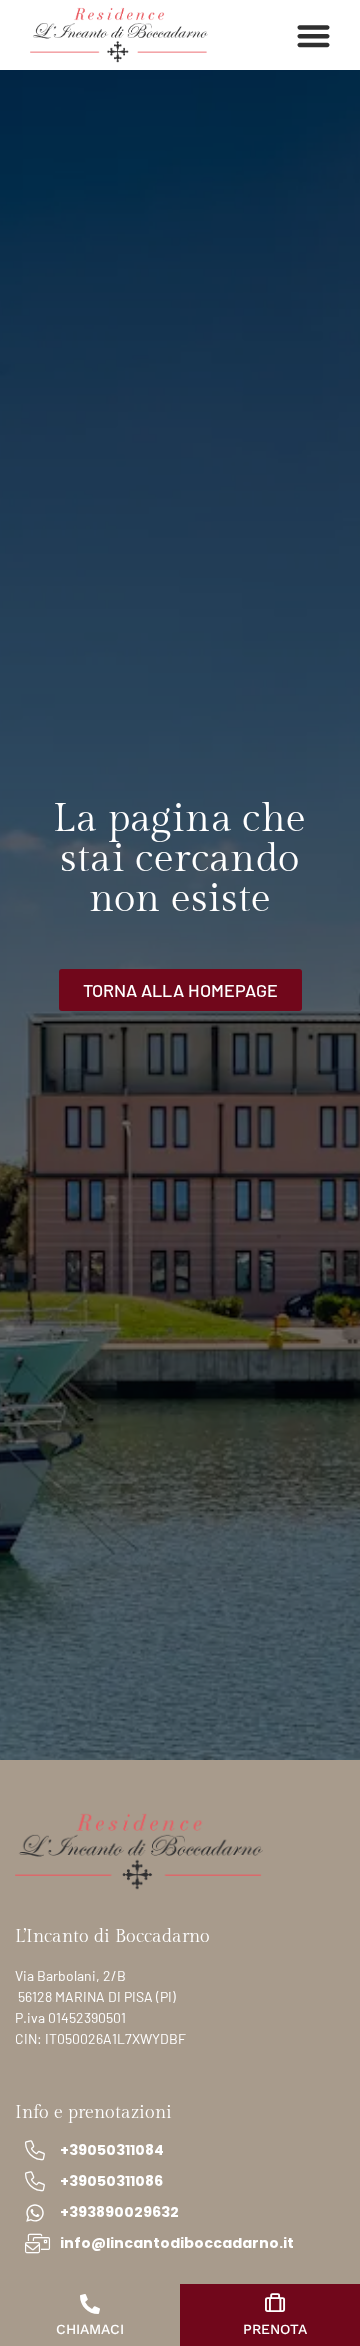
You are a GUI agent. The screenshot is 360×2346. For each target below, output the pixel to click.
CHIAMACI (90, 2329)
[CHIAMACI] (90, 2304)
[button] (314, 35)
